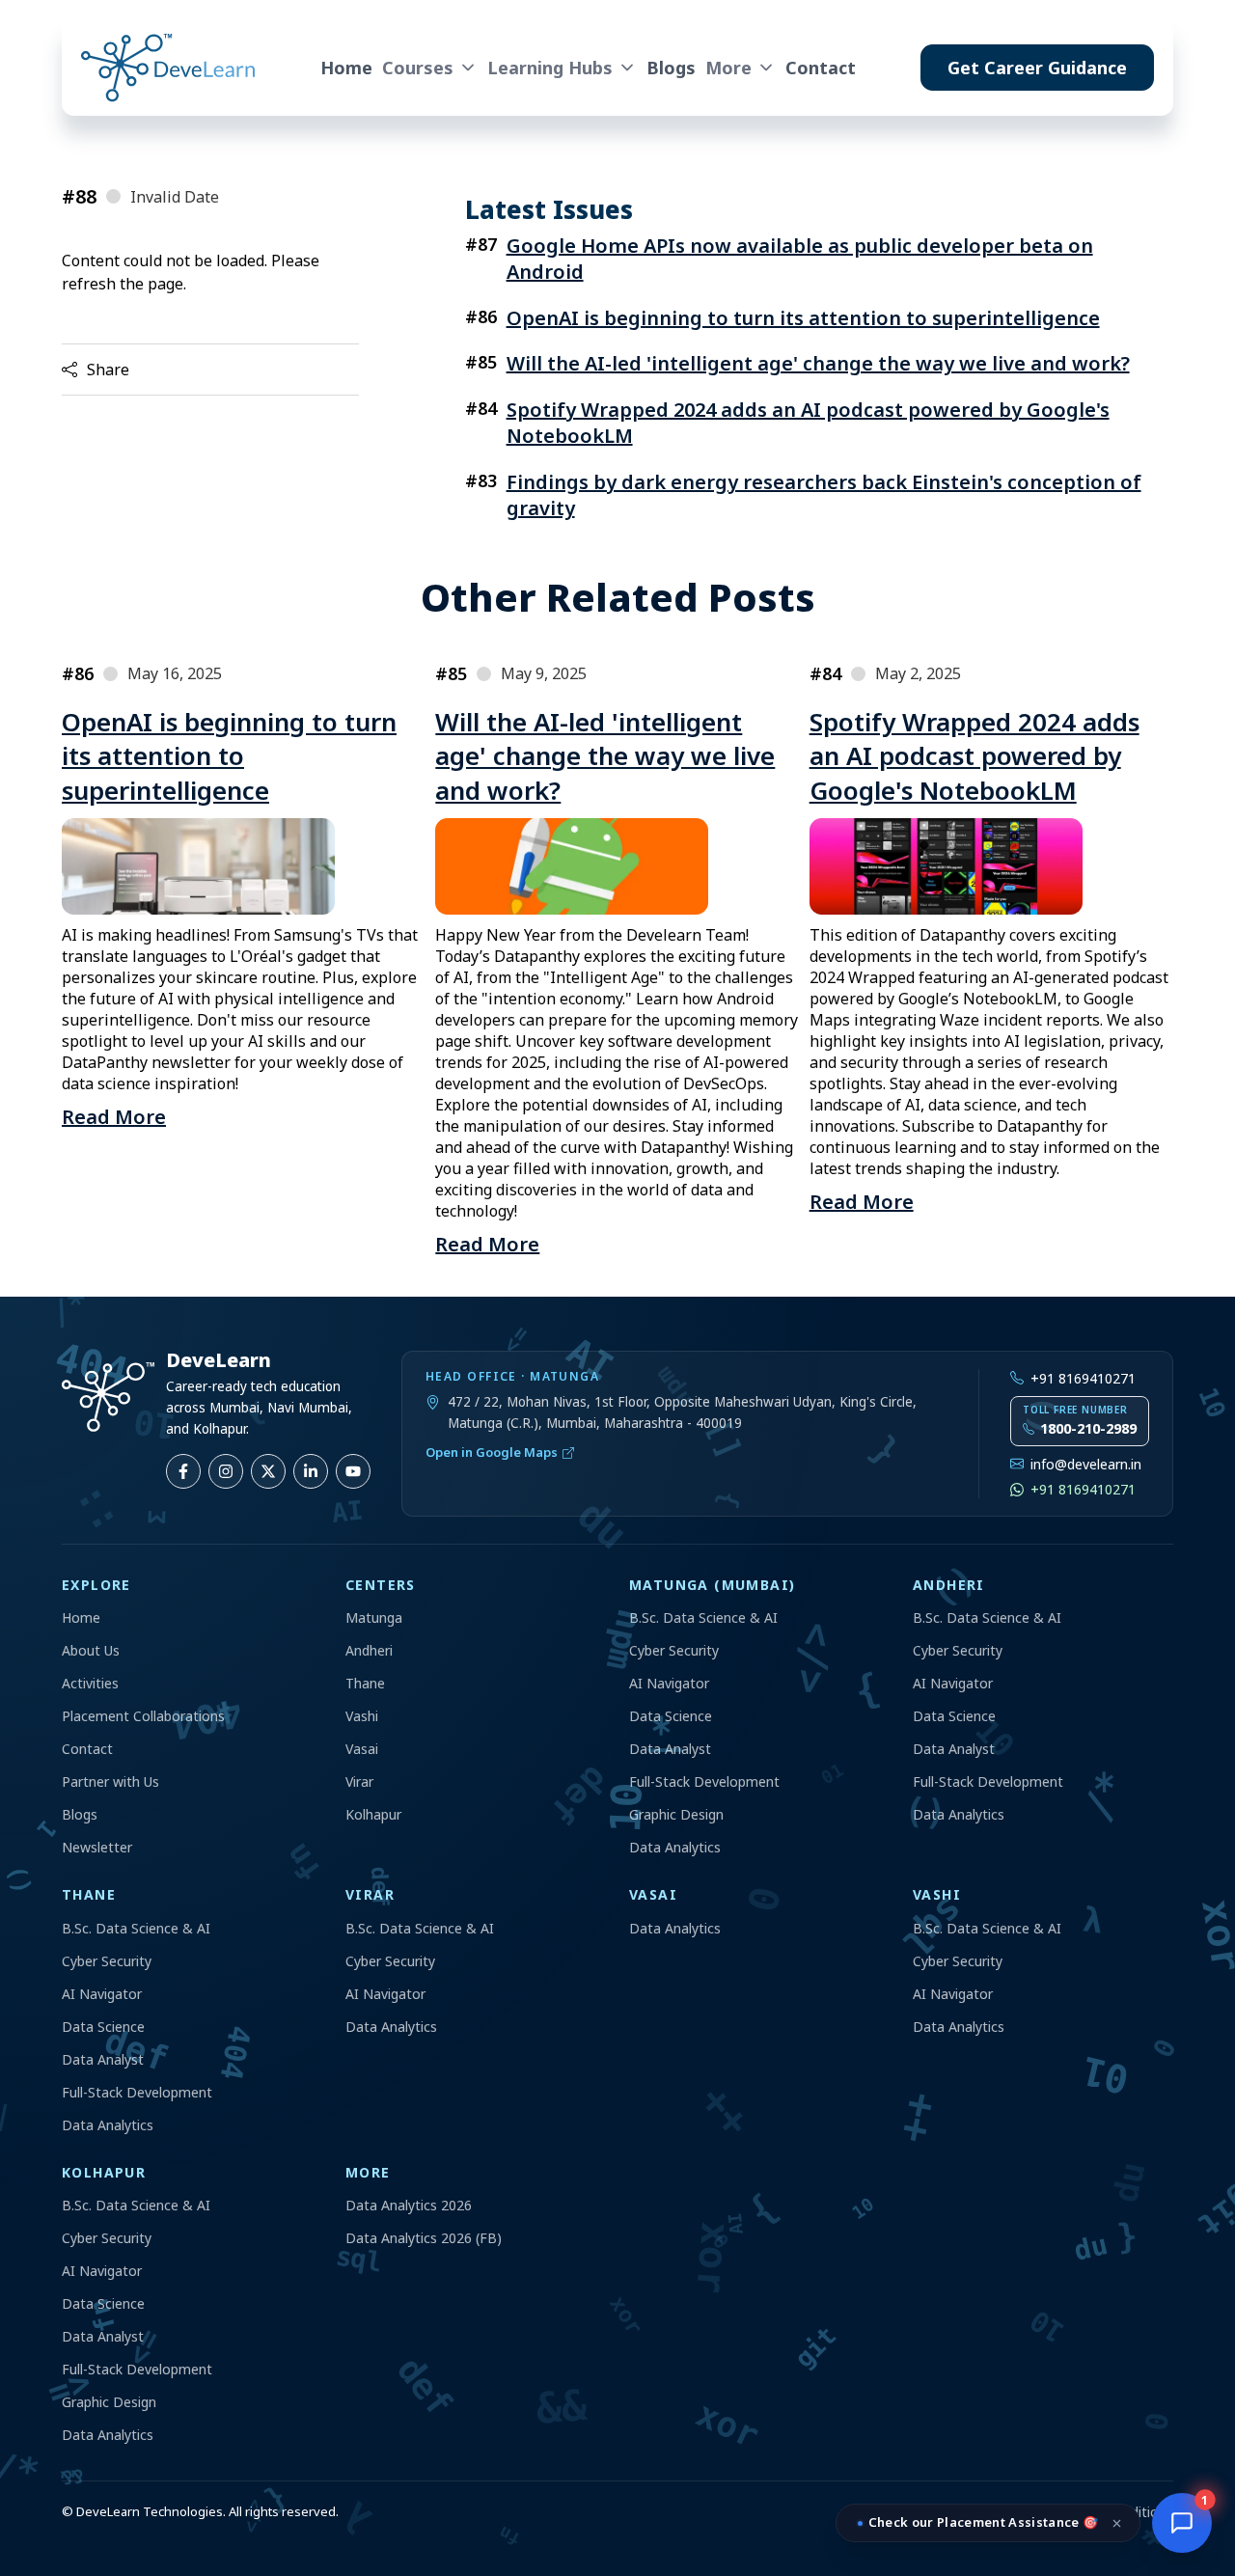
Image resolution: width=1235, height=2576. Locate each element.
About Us (91, 1650)
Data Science (671, 1716)
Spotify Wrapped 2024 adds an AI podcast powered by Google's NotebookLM (808, 423)
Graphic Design (676, 1814)
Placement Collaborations (143, 1716)
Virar (359, 1781)
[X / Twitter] (268, 1471)
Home (346, 68)
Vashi (362, 1716)
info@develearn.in (1086, 1464)
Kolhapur (373, 1814)
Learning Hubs (550, 68)
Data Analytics (675, 1847)
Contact (821, 68)
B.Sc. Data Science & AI (703, 1617)
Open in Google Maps (492, 1452)
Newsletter (97, 1847)
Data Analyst (670, 1749)
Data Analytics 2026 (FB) (424, 2238)
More (728, 68)
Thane (365, 1683)
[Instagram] (226, 1471)
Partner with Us (110, 1781)
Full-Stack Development (704, 1781)
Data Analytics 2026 (409, 2205)
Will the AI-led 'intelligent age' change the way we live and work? (818, 363)
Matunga (374, 1617)
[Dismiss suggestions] (1117, 2523)
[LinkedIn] (311, 1471)
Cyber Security (674, 1650)
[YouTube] (353, 1471)
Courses (418, 68)
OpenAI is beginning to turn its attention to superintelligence (803, 318)
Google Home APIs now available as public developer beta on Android (800, 259)
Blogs (671, 68)
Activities (90, 1683)
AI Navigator (669, 1683)
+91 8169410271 (1083, 1378)
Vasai (362, 1749)
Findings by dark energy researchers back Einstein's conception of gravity (824, 495)
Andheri (369, 1650)
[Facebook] (183, 1471)
